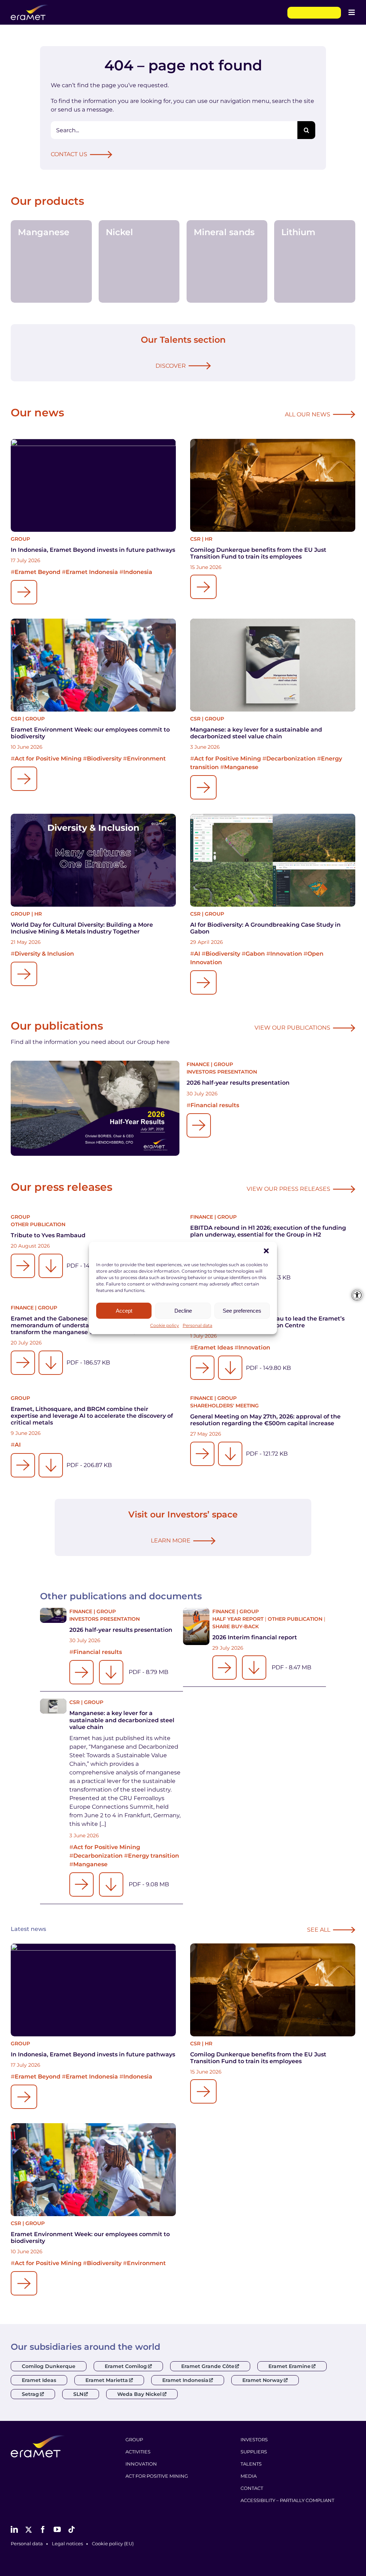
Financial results (215, 1105)
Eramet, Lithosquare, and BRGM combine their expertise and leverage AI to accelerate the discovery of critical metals (92, 1416)
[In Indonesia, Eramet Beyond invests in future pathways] (93, 485)
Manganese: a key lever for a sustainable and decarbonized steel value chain (256, 733)
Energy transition (154, 1856)
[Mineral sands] (227, 261)
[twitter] (29, 2530)
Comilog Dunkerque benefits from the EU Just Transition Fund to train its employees (258, 553)
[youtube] (57, 2530)
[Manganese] (51, 261)
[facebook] (43, 2530)
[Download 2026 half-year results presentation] (111, 1672)
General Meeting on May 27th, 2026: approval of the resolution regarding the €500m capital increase (265, 1420)
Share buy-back (236, 1626)
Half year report (238, 1619)
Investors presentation (222, 1072)
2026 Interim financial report (255, 1637)
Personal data (197, 1325)
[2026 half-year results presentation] (95, 1108)
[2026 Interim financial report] (196, 1626)
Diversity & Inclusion (44, 954)
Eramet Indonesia (92, 572)
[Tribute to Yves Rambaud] (23, 1266)
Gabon (255, 954)
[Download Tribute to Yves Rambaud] (51, 1266)
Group (20, 539)
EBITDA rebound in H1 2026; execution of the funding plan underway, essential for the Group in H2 (268, 1231)
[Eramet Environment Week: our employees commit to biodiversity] (93, 665)
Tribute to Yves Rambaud (48, 1235)
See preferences (242, 1311)
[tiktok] (71, 2530)
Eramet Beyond (38, 572)
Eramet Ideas (214, 1348)
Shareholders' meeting (224, 1406)
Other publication (38, 1224)
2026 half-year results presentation (238, 1083)
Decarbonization (291, 759)
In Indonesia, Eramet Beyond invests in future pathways (93, 550)
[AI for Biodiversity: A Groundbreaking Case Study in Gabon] (273, 860)
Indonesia (138, 572)
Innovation (286, 954)
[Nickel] (139, 261)
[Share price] (314, 13)
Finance (198, 1064)
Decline (183, 1311)
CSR (195, 539)
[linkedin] (14, 2530)
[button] (266, 1251)
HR (209, 539)
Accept (124, 1311)
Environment (146, 759)
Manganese (241, 767)
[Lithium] (315, 261)
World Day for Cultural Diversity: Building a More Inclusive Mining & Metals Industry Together (82, 928)
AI (197, 954)
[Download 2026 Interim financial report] (254, 1668)
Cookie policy (165, 1325)
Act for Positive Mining (48, 759)
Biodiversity (104, 759)
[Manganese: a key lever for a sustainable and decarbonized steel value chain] (273, 665)
